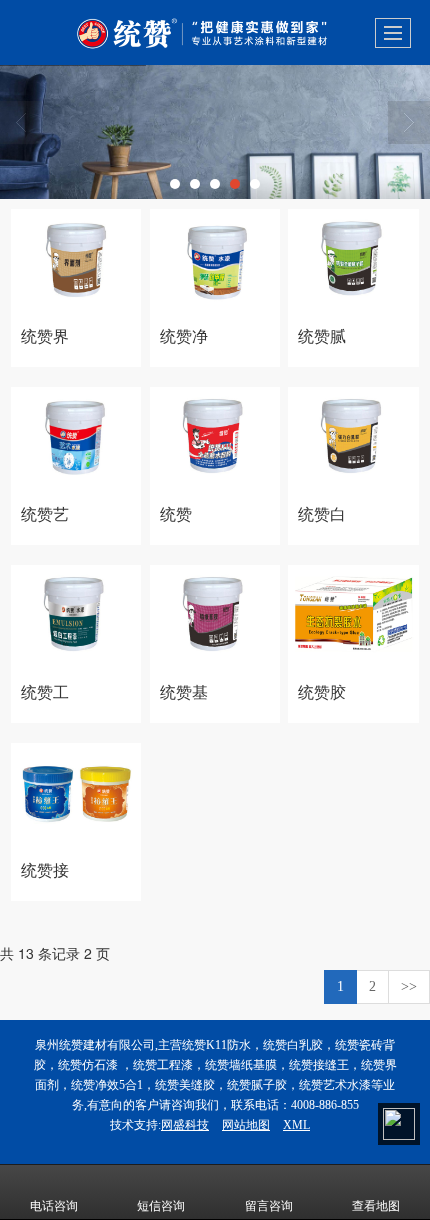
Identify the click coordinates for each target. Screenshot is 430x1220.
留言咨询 (269, 1206)
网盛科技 (185, 1125)
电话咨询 (54, 1206)
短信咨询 (161, 1206)
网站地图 (246, 1125)
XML (296, 1125)
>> (409, 986)
